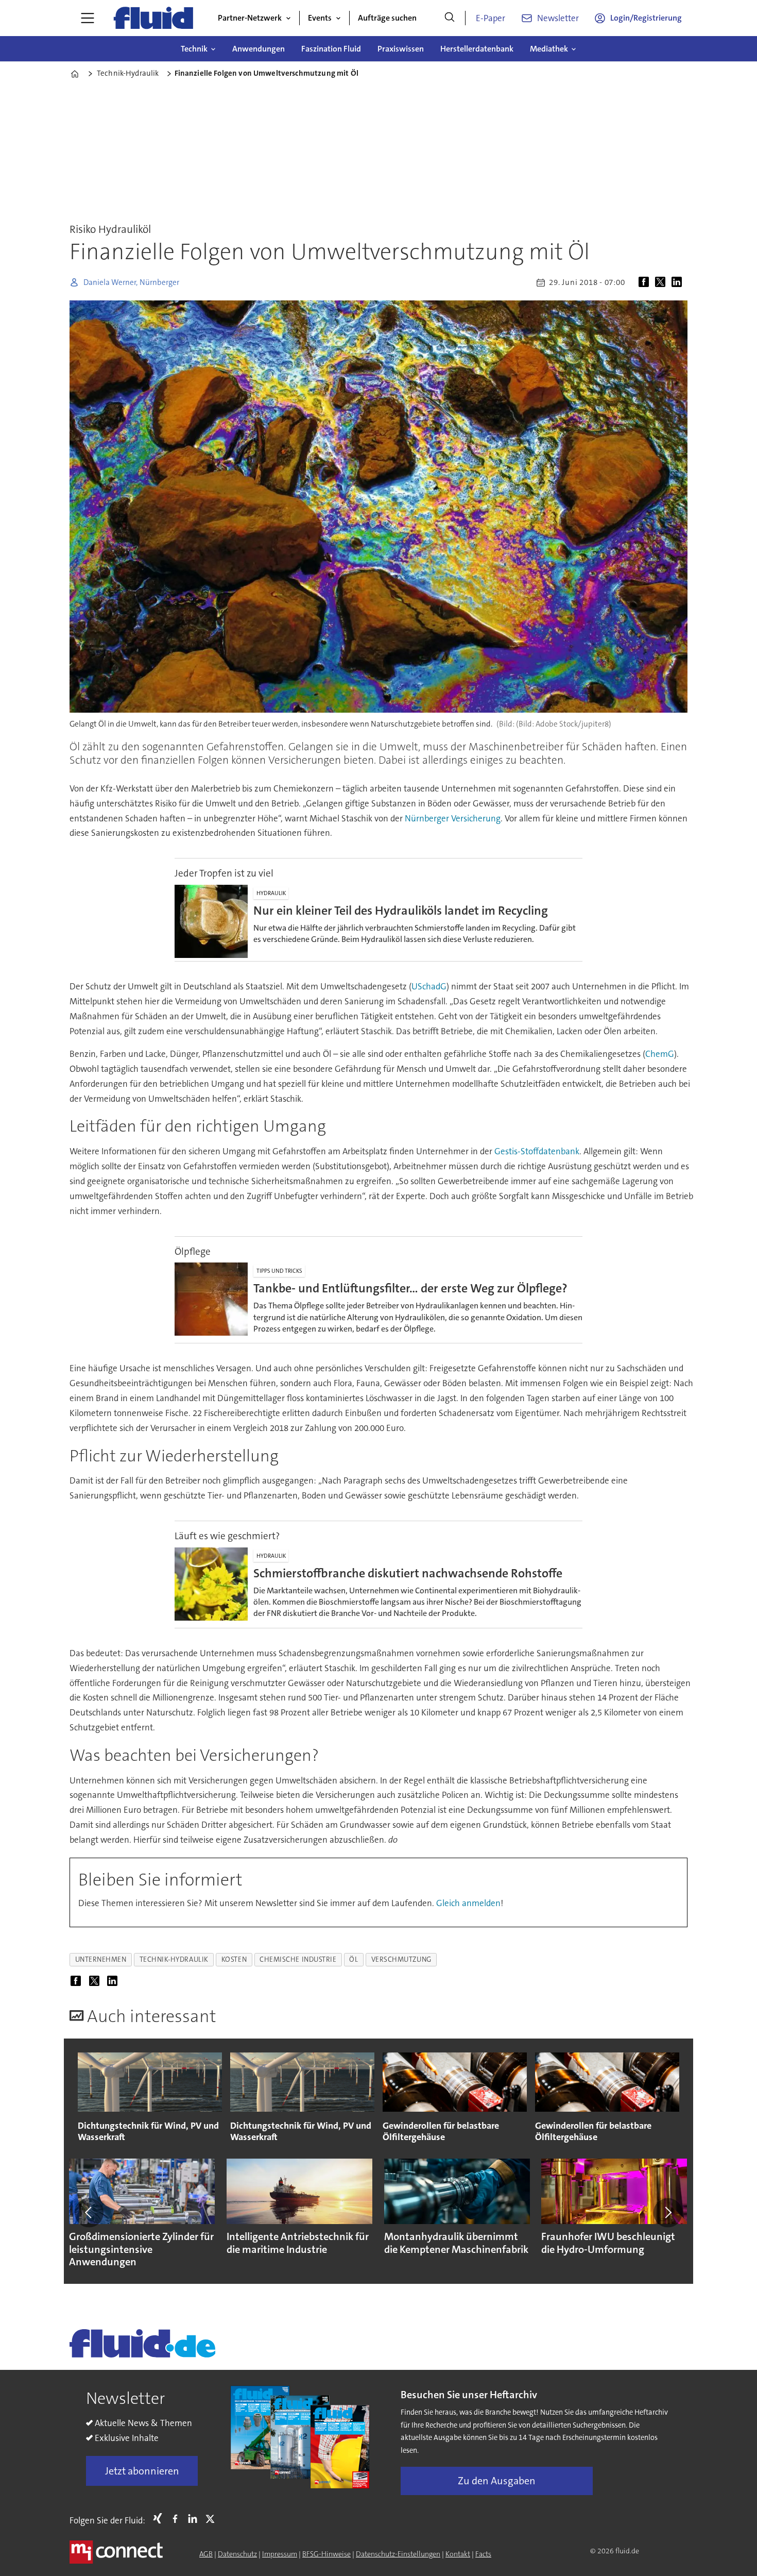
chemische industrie (298, 1959)
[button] (89, 2213)
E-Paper (491, 18)
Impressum (280, 2554)
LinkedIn (195, 2518)
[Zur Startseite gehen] (153, 18)
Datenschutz (237, 2554)
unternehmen (101, 1959)
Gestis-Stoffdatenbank (537, 1151)
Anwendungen (259, 49)
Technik (194, 49)
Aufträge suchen (387, 18)
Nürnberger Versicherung (453, 818)
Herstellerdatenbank (477, 49)
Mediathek (549, 49)
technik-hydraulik (174, 1959)
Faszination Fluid (331, 49)
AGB (206, 2554)
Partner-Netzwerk (250, 18)
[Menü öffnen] (88, 18)
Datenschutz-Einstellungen (398, 2554)
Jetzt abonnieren (142, 2471)
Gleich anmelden (468, 1903)
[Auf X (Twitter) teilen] (662, 282)
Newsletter (558, 18)
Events (320, 18)
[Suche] (450, 18)
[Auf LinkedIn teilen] (679, 282)
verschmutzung (401, 1959)
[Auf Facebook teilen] (646, 282)
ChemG (660, 1054)
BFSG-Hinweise (326, 2554)
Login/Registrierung (646, 18)
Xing (160, 2518)
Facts (483, 2554)
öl (354, 1959)
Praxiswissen (401, 49)
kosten (234, 1959)
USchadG (429, 986)
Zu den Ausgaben (497, 2481)
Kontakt (458, 2554)
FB (178, 2518)
